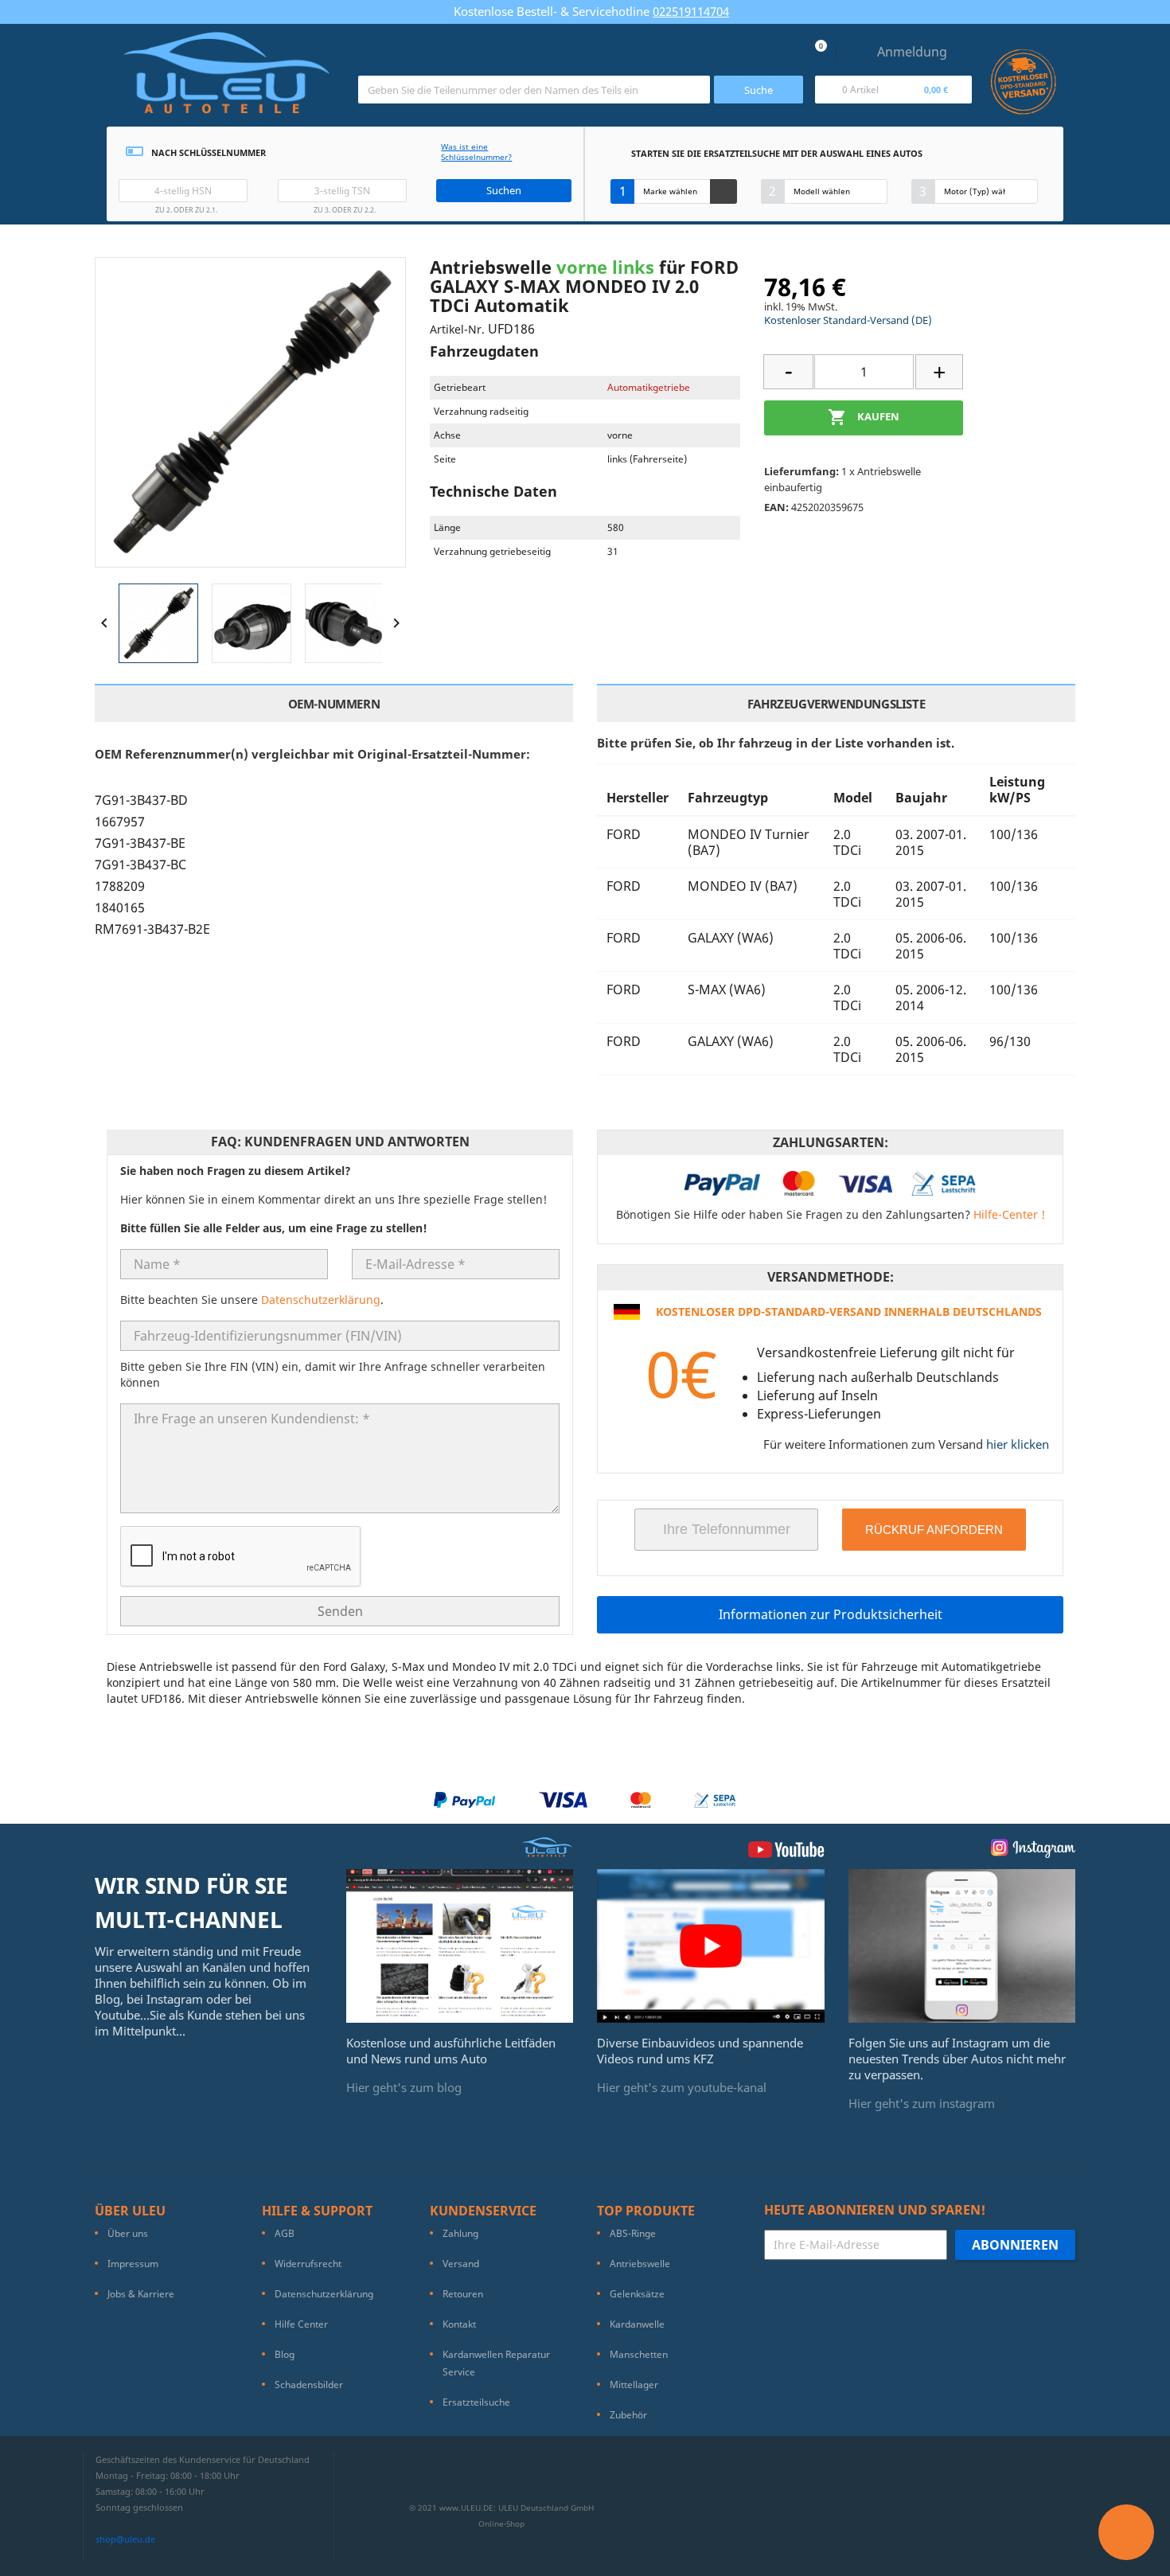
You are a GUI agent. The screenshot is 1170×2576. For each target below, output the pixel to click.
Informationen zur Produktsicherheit (831, 1614)
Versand (461, 2264)
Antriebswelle (640, 2264)
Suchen (504, 190)
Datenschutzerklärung (321, 1300)
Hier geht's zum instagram (922, 2103)
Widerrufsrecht (308, 2264)
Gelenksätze (637, 2294)
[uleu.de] (226, 79)
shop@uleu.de (125, 2539)
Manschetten (639, 2354)
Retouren (463, 2294)
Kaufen (864, 417)
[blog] (460, 1945)
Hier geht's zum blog (404, 2087)
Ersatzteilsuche (476, 2402)
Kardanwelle (637, 2324)
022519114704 (691, 11)
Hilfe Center (301, 2324)
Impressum (133, 2264)
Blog (285, 2354)
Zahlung (460, 2233)
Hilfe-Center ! (1009, 1214)
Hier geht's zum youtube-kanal (682, 2087)
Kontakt (459, 2324)
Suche (759, 90)
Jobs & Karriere (141, 2294)
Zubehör (628, 2415)
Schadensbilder (309, 2385)
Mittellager (634, 2385)
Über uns (128, 2233)
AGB (285, 2233)
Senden (340, 1611)
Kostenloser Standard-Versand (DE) (848, 320)
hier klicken (1018, 1444)
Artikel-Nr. (457, 329)
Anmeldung (912, 52)
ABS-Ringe (633, 2233)
